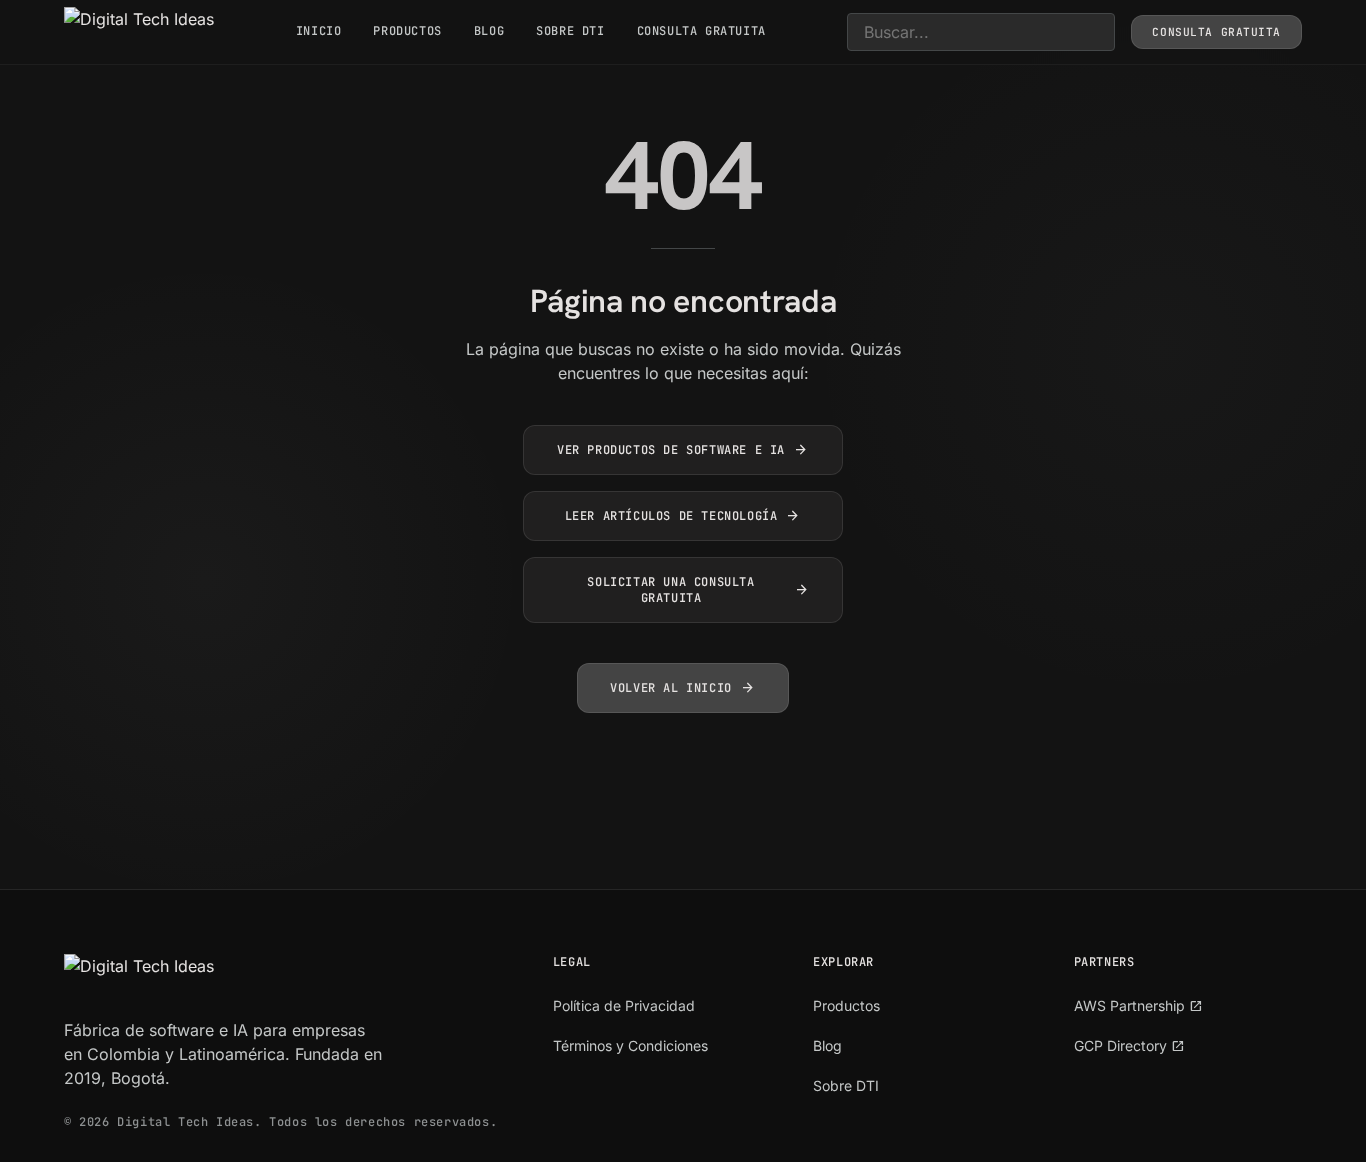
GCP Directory (1129, 1045)
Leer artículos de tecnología (683, 516)
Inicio (319, 31)
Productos (407, 31)
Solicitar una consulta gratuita (698, 590)
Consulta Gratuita (701, 31)
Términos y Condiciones (630, 1045)
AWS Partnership (1138, 1005)
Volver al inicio (683, 688)
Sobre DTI (570, 31)
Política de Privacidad (624, 1005)
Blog (489, 31)
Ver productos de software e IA (683, 450)
